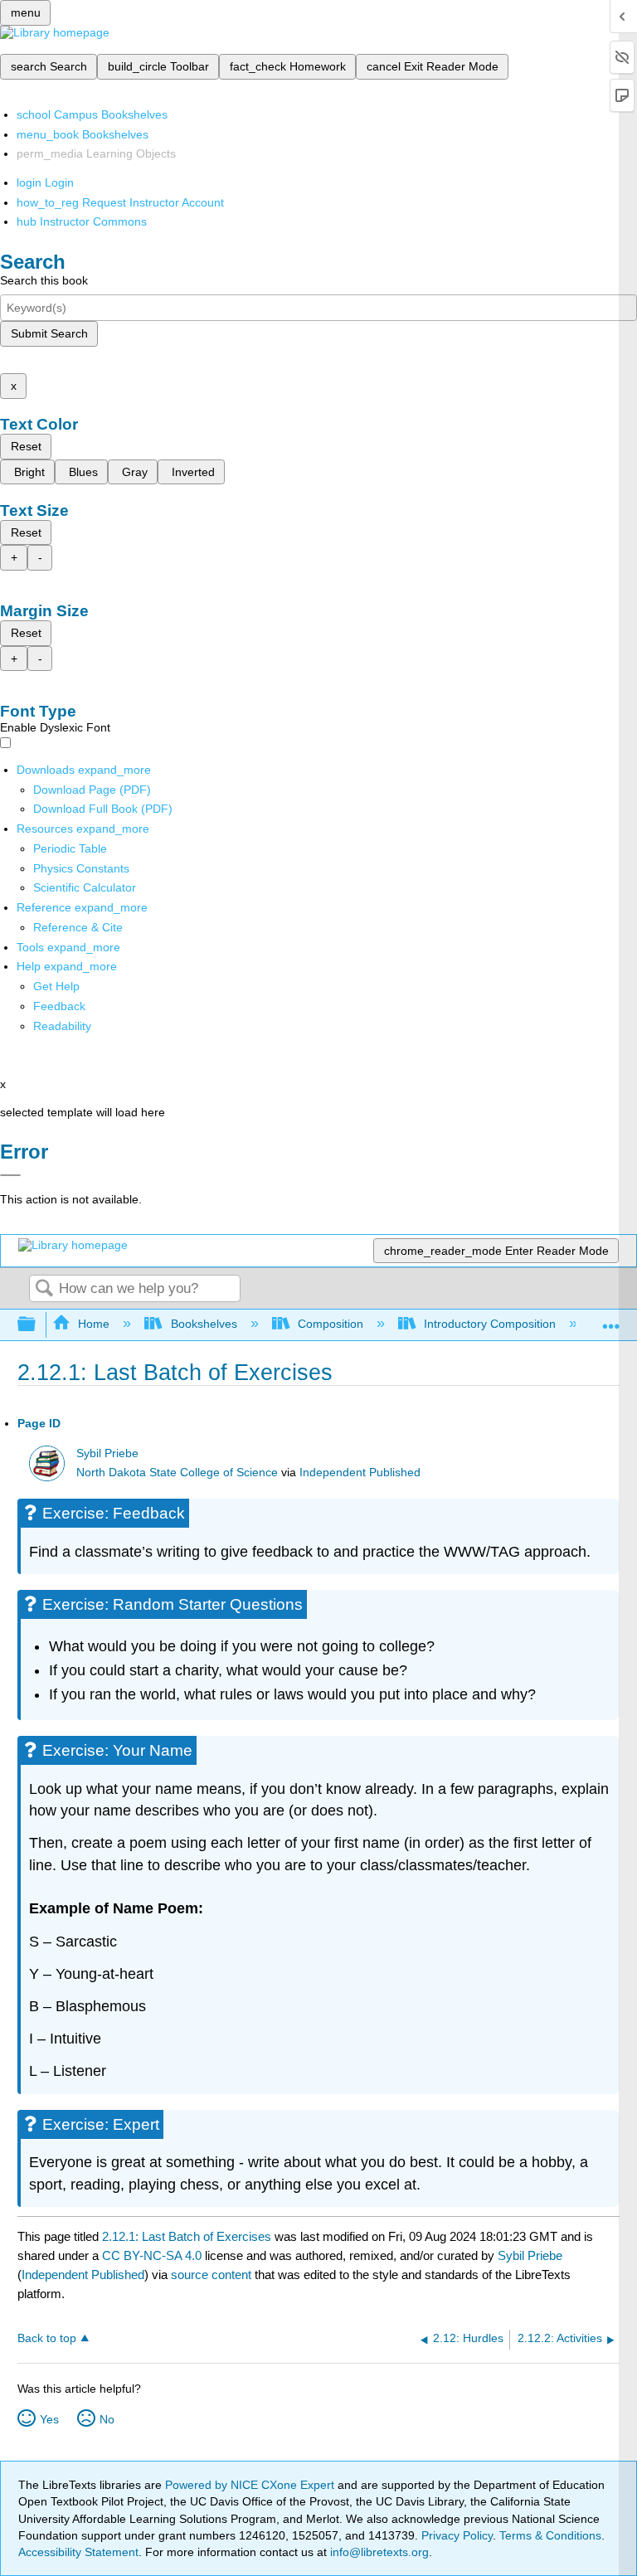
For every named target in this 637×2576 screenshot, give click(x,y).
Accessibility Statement (78, 2552)
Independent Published (360, 1473)
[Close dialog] (10, 1175)
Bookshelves (204, 1324)
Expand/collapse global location (611, 1320)
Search (44, 1289)
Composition (331, 1324)
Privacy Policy (457, 2535)
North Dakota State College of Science (177, 1473)
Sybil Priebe (107, 1453)
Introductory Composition (490, 1324)
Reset (26, 446)
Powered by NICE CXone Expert (251, 2485)
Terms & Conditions (550, 2535)
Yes (49, 2419)
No (107, 2419)
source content (211, 2275)
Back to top (47, 2338)
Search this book (44, 280)
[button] (59, 1006)
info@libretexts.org (378, 2552)
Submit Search (49, 333)
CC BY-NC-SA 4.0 (152, 2255)
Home (94, 1324)
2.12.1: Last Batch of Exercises (187, 2236)
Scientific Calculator (85, 887)
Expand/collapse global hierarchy (37, 1325)
